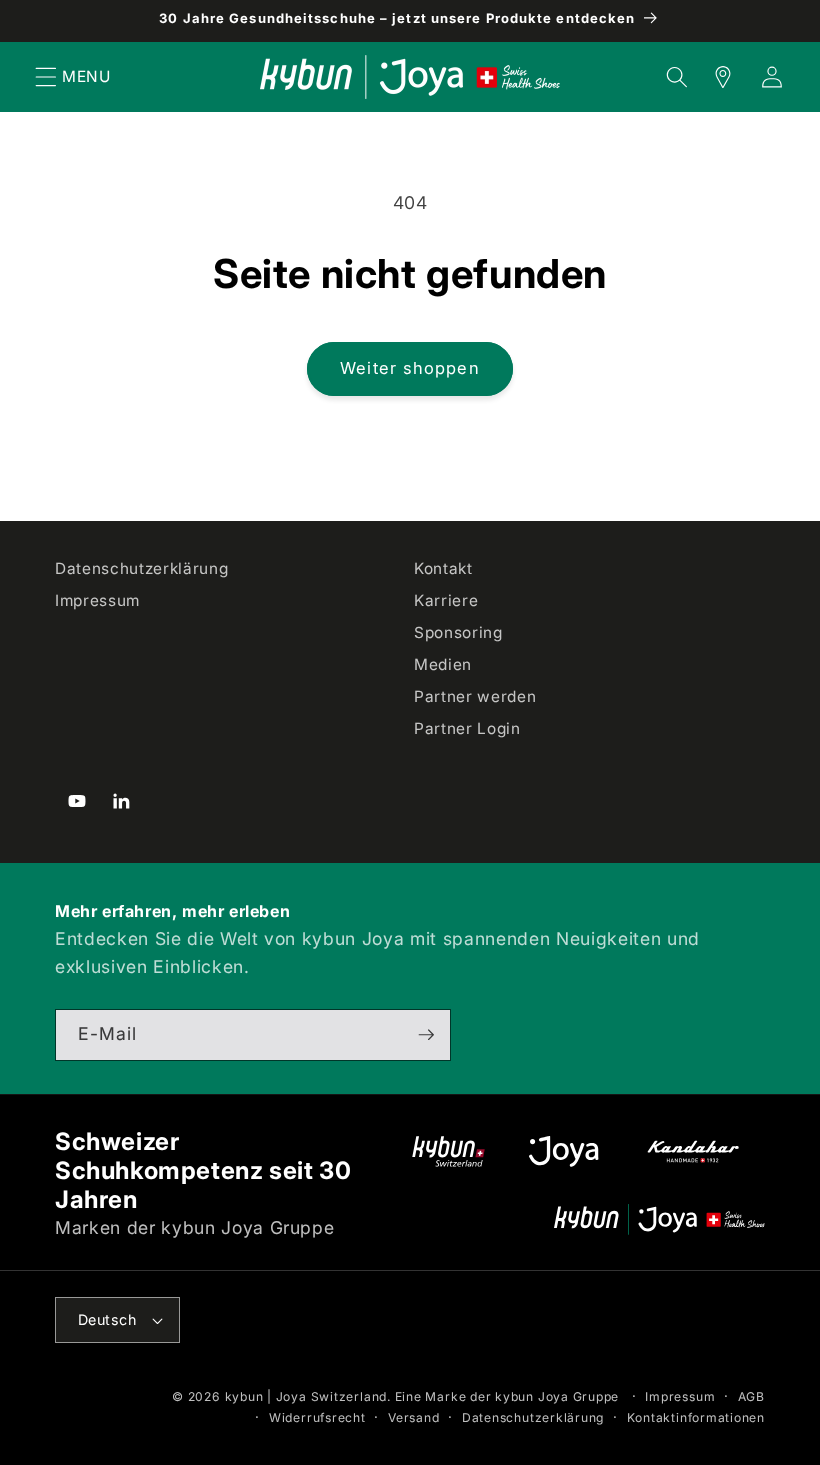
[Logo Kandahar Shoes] (693, 1151)
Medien (443, 664)
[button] (46, 77)
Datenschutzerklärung (141, 568)
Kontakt (443, 568)
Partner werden (475, 696)
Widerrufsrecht (317, 1417)
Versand (413, 1417)
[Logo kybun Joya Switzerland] (659, 1219)
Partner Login (467, 728)
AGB (751, 1396)
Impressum (97, 600)
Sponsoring (458, 632)
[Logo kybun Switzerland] (449, 1151)
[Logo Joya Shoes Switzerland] (563, 1151)
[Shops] (712, 77)
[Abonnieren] (426, 1035)
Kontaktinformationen (696, 1417)
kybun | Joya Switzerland (306, 1396)
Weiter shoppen (409, 368)
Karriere (446, 600)
